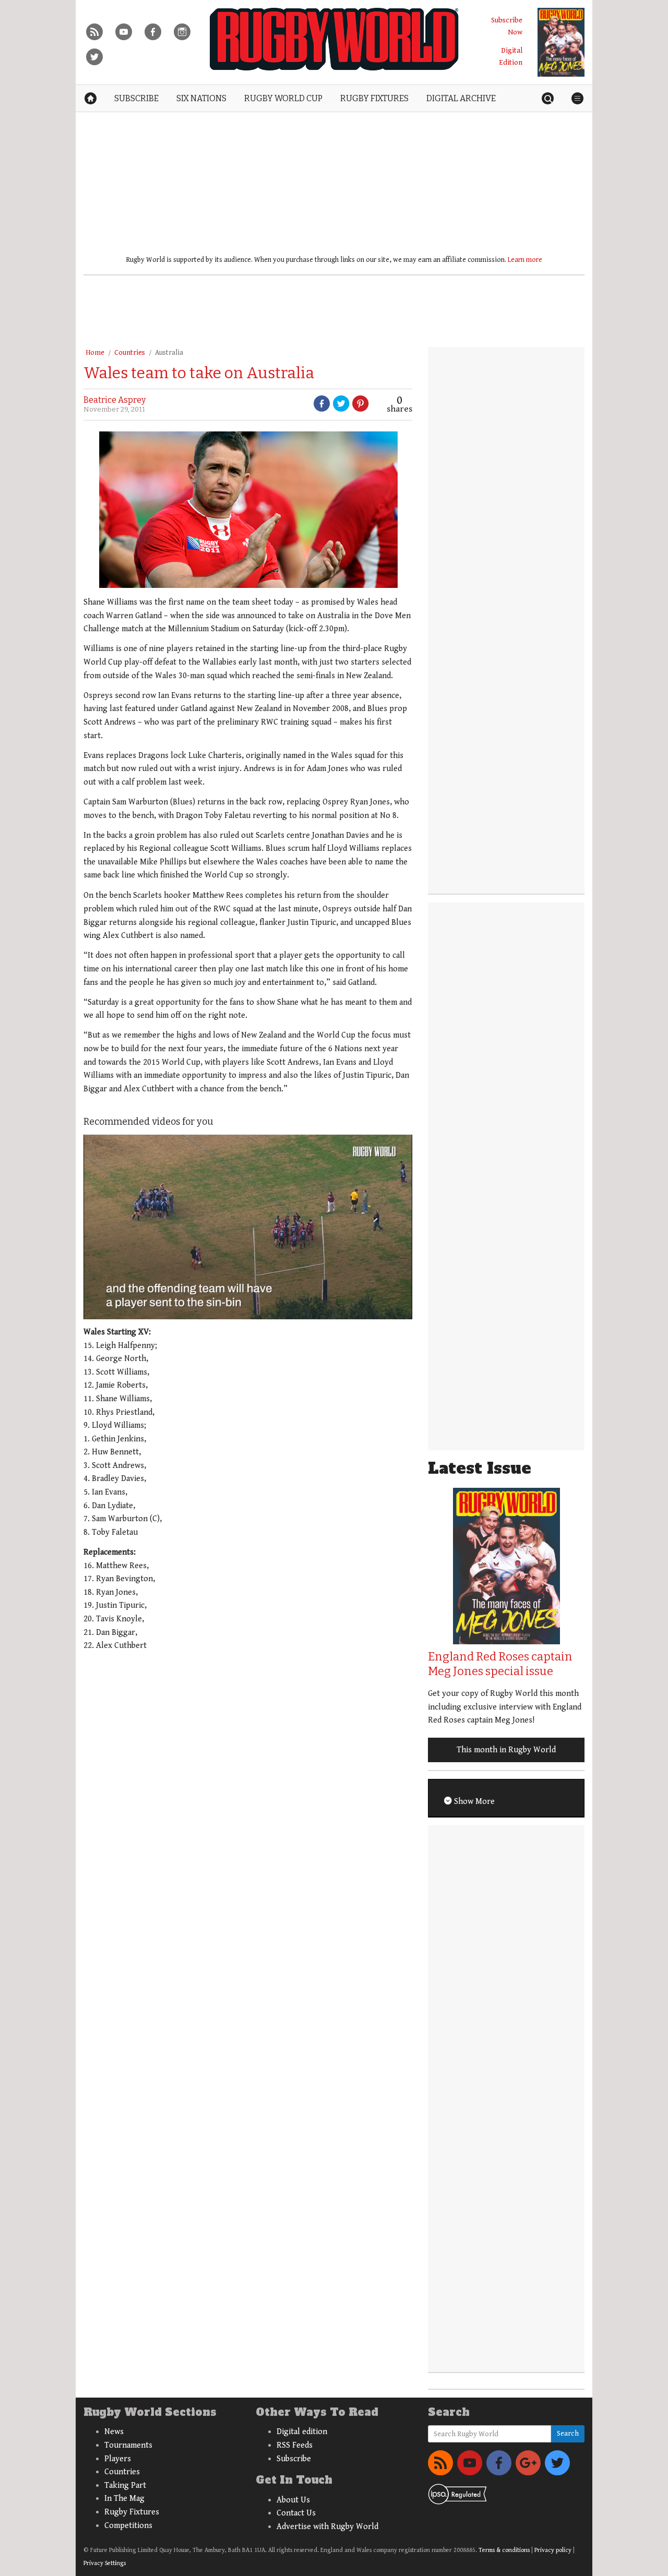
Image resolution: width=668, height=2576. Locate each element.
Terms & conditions (504, 2550)
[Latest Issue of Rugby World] (561, 42)
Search (568, 2434)
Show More (473, 1802)
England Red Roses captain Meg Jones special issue (500, 1664)
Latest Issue (480, 1468)
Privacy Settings (105, 2563)
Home (95, 353)
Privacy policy (553, 2550)
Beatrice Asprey (115, 400)
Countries (130, 353)
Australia (169, 353)
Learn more (525, 260)
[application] (248, 1227)
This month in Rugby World (506, 1750)
